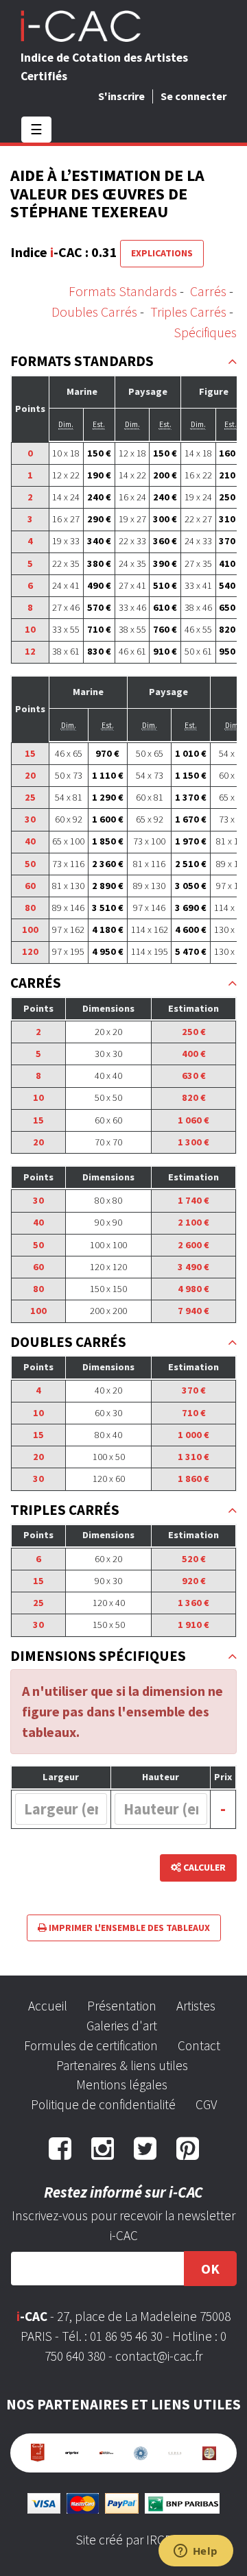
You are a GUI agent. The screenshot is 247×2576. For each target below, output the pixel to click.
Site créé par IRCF (123, 2540)
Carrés (208, 291)
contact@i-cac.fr (159, 2356)
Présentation (122, 2006)
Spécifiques (205, 332)
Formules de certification (91, 2045)
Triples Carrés (188, 312)
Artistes (196, 2006)
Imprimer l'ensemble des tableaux (128, 1928)
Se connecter (193, 96)
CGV (206, 2104)
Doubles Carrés (94, 312)
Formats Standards (123, 291)
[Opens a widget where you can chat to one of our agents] (196, 2552)
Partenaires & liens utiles (122, 2065)
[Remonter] (232, 362)
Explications (162, 253)
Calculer (203, 1867)
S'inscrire (121, 96)
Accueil (48, 2006)
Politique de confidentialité (103, 2104)
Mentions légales (122, 2085)
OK (210, 2269)
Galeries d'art (122, 2026)
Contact (199, 2045)
